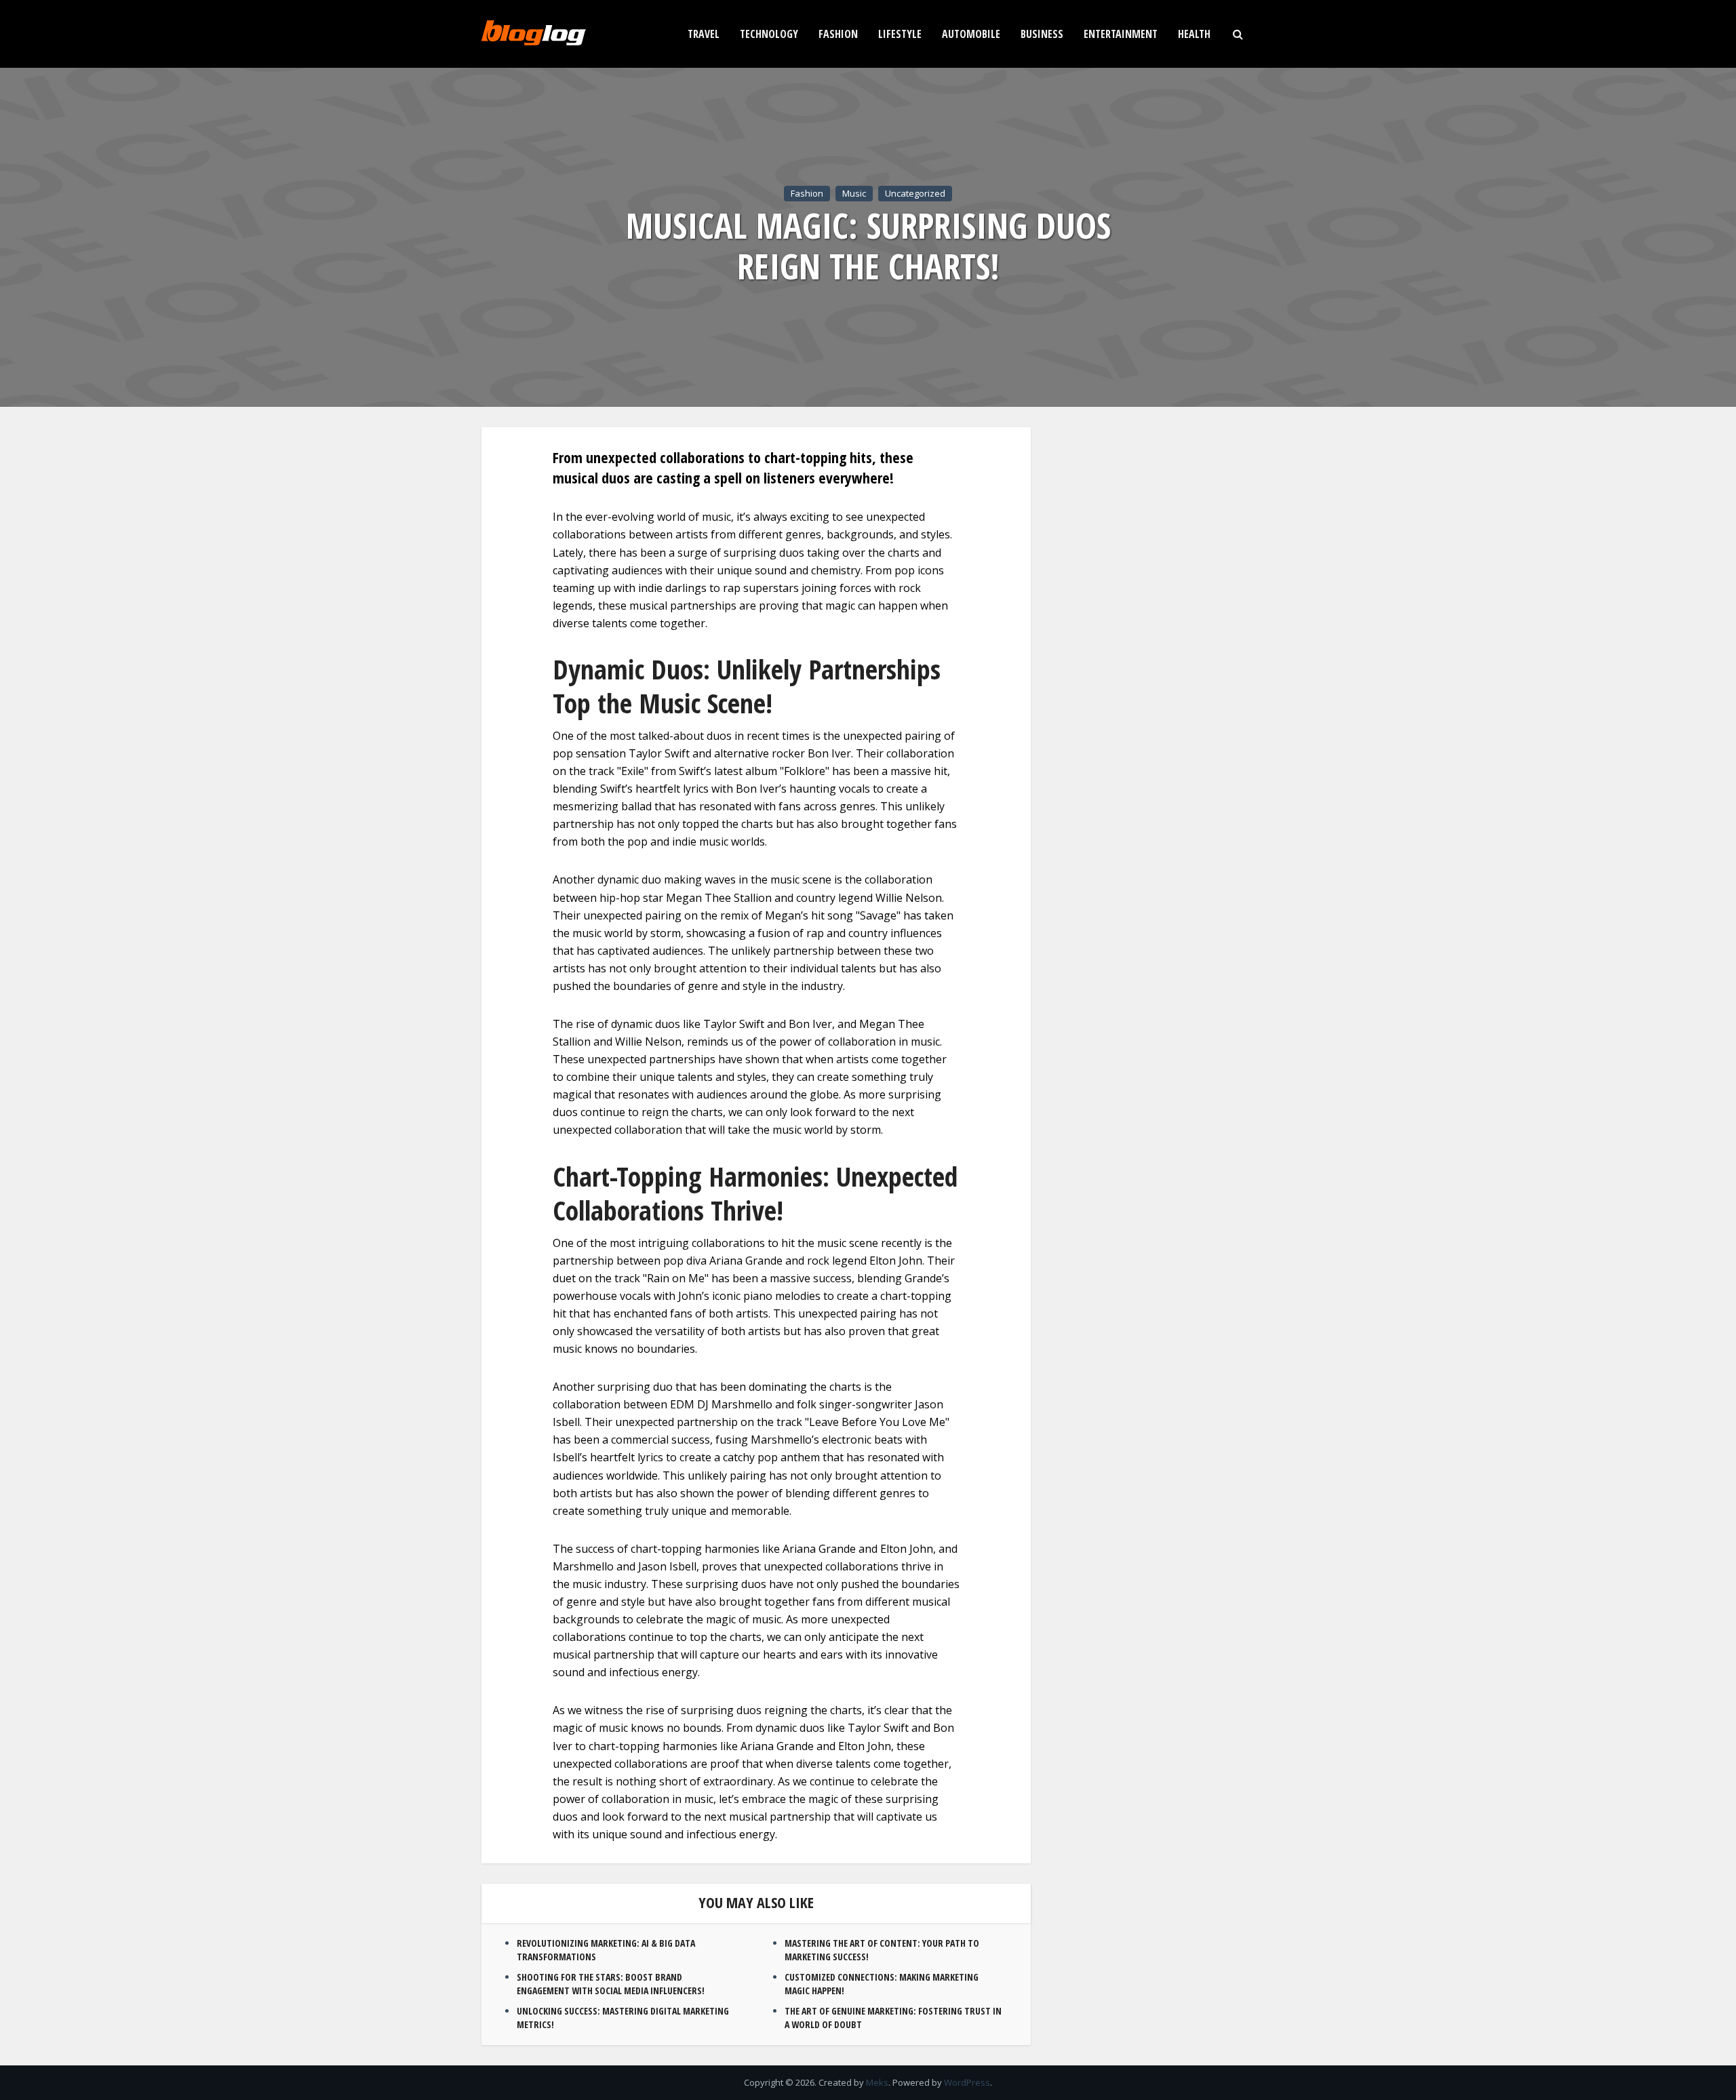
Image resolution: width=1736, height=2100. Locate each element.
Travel (704, 34)
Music (854, 193)
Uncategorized (915, 193)
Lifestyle (900, 34)
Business (1042, 34)
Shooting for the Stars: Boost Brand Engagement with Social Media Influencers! (611, 1984)
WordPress (967, 2082)
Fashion (838, 34)
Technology (769, 34)
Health (1194, 34)
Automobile (971, 34)
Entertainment (1121, 34)
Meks (877, 2082)
